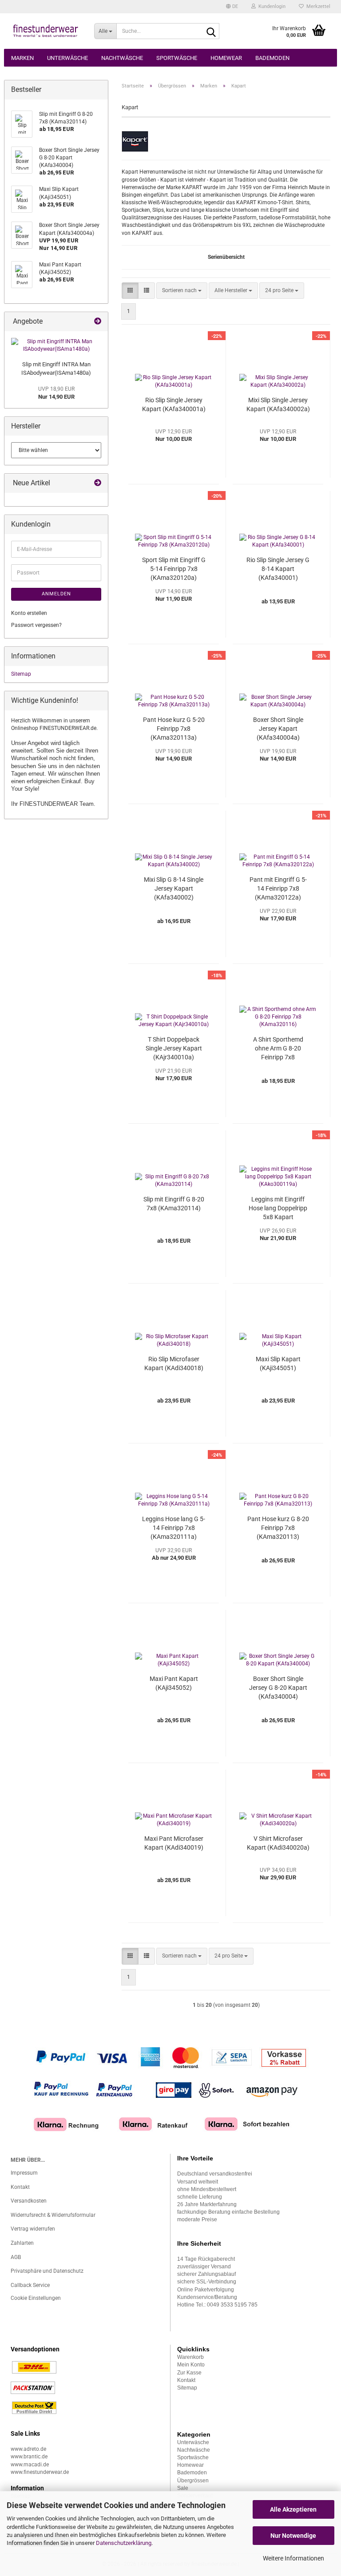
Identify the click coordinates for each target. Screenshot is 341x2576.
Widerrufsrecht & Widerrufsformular (53, 2215)
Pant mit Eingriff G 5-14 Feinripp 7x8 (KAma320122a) (278, 888)
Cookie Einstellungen (36, 2298)
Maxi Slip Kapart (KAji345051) (278, 1363)
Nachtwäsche (122, 58)
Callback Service (30, 2285)
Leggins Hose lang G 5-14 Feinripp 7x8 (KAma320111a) (174, 1528)
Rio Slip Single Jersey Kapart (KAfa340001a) (174, 404)
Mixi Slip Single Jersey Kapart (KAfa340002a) (278, 404)
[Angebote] (98, 322)
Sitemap (21, 674)
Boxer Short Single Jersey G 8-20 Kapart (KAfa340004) (278, 1688)
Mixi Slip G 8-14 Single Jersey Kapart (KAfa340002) (174, 888)
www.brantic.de (29, 2457)
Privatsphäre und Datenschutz (47, 2271)
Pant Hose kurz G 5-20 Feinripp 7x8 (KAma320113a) (174, 729)
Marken (22, 58)
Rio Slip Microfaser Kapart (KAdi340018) (174, 1363)
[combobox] (182, 291)
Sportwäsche (177, 58)
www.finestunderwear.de (40, 2472)
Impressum (24, 2173)
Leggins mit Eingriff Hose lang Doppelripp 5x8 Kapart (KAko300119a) (278, 1209)
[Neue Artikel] (98, 483)
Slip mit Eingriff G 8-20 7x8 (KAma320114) (174, 1204)
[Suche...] (211, 32)
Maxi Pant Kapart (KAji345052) (174, 1683)
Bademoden (272, 58)
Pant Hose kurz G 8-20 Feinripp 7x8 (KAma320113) (278, 1528)
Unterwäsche (67, 58)
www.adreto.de (28, 2449)
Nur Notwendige (293, 2536)
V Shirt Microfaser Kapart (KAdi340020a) (278, 1843)
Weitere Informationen (293, 2558)
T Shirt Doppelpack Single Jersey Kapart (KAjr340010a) (174, 1048)
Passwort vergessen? (36, 625)
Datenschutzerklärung (124, 2543)
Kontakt (20, 2187)
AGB (16, 2257)
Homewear (226, 58)
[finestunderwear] (46, 31)
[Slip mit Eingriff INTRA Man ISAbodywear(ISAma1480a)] (56, 345)
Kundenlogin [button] (271, 6)
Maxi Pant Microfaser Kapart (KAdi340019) (174, 1843)
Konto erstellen (29, 613)
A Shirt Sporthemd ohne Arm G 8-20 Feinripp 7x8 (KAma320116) (278, 1049)
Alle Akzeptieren (293, 2509)
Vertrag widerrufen (33, 2229)
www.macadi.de (30, 2465)
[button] (232, 7)
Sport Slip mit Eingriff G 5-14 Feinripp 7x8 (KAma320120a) (174, 569)
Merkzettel (317, 6)
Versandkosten (29, 2201)
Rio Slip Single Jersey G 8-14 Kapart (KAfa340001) (278, 569)
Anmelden (56, 594)
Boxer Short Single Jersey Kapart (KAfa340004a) (278, 729)
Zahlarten (22, 2243)
